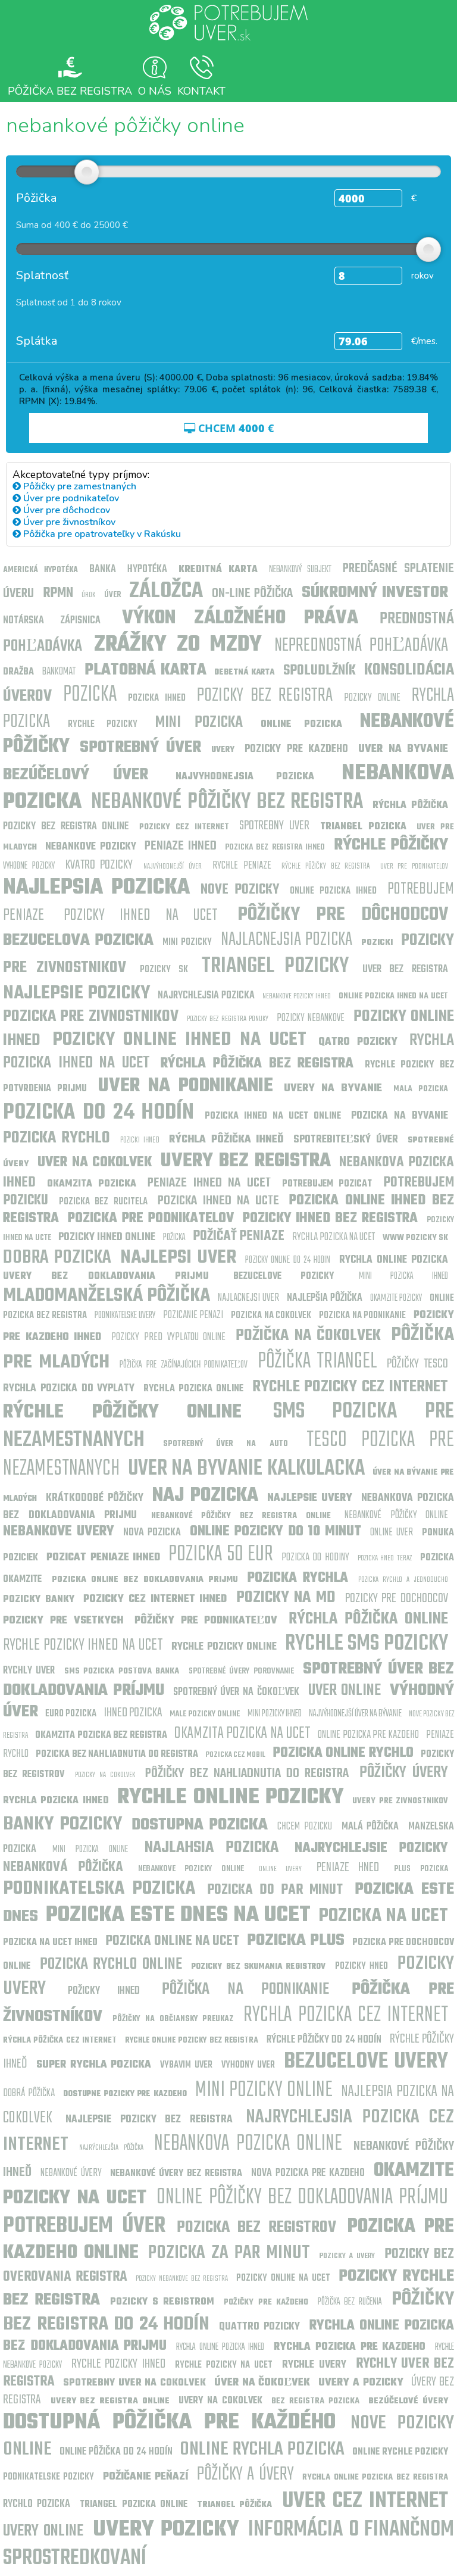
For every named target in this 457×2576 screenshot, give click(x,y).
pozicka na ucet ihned (50, 1943)
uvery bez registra (246, 1161)
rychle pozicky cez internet (350, 1387)
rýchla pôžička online (368, 1619)
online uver (392, 1533)
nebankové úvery (71, 2173)
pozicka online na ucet (173, 1941)
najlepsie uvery (310, 1498)
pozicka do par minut (275, 1890)
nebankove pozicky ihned (297, 996)
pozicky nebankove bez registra (181, 2279)
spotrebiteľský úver (345, 1140)
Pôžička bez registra (70, 90)
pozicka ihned (157, 698)
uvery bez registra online (110, 2401)
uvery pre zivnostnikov (400, 1801)
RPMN (58, 594)
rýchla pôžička (410, 805)
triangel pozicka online (133, 2505)
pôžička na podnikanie (245, 1989)
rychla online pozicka (394, 1260)
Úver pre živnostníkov (68, 522)
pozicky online (372, 698)
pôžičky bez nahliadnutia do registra (247, 1773)
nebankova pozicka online (248, 2144)
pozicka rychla (298, 1578)
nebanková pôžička (63, 1868)
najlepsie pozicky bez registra (149, 2120)
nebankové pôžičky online (396, 1515)
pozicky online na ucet (283, 2278)
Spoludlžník (320, 671)
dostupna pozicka (200, 1825)
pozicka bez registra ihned (275, 847)
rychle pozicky (103, 725)
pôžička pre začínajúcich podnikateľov (184, 1365)
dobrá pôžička (29, 2093)
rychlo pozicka (37, 2504)
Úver (112, 595)
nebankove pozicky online (191, 1869)
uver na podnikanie (186, 1086)
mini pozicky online (264, 2091)
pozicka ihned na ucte (218, 1201)
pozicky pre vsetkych (63, 1621)
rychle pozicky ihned (119, 2364)
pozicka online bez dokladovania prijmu (145, 1580)
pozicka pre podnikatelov (151, 1219)
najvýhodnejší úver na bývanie (355, 1714)
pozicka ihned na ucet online (273, 1116)
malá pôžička (370, 1827)
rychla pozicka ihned (56, 1801)
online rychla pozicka (262, 2449)
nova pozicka (152, 1533)
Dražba (18, 672)
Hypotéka (147, 569)
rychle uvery (314, 2365)
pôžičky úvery (404, 1773)
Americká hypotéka (40, 570)
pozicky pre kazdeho (296, 749)
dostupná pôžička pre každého (169, 2423)
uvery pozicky (166, 2530)
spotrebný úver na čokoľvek (236, 1692)
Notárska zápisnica (52, 621)
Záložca (166, 591)
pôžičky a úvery (245, 2474)
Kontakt (201, 90)
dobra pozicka (57, 1258)
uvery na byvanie (333, 1089)
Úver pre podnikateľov (70, 498)
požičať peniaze (239, 1237)
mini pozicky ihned (275, 1714)
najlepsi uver (178, 1258)
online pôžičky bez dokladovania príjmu (302, 2198)
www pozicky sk (416, 1238)
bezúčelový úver (76, 775)
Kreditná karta (218, 570)
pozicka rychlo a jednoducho (403, 1580)
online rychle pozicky (400, 2452)
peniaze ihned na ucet (209, 1183)
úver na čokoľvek (262, 2383)
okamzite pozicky (396, 1298)
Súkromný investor (375, 593)
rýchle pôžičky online (122, 1412)
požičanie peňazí (145, 2477)
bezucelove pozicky (284, 1276)
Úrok (88, 595)
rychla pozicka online (193, 1389)
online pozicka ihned (333, 891)
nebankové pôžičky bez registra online (241, 1516)
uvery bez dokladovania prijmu (106, 1276)
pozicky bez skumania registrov (259, 1967)
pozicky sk (164, 970)
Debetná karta (246, 672)
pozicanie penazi (193, 1315)
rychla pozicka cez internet (346, 2015)
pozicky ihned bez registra (331, 1219)
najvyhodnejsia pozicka (245, 777)
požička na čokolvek (308, 1336)
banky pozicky (62, 1824)
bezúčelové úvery (408, 2401)
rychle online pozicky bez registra (192, 2040)
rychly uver (29, 1671)
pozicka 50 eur (221, 1555)
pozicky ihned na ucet (141, 915)
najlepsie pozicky (76, 993)
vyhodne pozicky (29, 866)
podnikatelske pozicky (48, 2477)
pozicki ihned (140, 1140)
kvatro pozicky (99, 865)
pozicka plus (296, 1940)
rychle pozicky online (224, 1647)
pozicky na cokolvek (105, 1775)
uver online (345, 1690)
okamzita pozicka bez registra (101, 1735)
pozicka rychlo (57, 1138)
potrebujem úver (84, 2226)
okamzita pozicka (92, 1184)
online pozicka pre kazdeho (368, 1735)
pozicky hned (362, 1966)
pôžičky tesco (417, 1364)
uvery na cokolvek (220, 2401)
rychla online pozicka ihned (220, 2347)
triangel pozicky (275, 967)
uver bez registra (406, 969)
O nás (155, 90)
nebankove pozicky (90, 847)
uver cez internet (365, 2501)
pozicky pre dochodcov (397, 1598)
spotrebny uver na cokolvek (134, 2383)
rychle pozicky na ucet (224, 2365)
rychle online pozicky (231, 1798)
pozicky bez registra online (66, 827)
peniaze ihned (180, 846)
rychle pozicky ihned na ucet (83, 1645)
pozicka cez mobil (236, 1755)
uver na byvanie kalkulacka (246, 1469)
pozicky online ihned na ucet (179, 1040)
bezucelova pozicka (78, 940)
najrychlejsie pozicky (371, 1849)
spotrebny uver (274, 826)
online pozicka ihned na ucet (393, 996)
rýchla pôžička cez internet (60, 2040)
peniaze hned (348, 1868)
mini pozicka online (90, 1850)
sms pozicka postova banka (122, 1671)
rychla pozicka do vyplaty (69, 1389)
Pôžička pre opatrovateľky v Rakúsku (101, 534)
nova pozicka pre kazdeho (308, 2173)
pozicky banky (39, 1600)
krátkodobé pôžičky (95, 1498)
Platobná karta (145, 670)
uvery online (43, 2531)
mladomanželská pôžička (107, 1296)
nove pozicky (240, 890)
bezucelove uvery (366, 2062)
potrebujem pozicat (327, 1184)
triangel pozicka (363, 827)
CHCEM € (234, 428)
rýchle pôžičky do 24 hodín (324, 2040)
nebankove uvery (59, 1532)
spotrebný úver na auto (225, 1444)
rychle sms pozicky (367, 1644)
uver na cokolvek (95, 1163)
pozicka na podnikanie (362, 1316)
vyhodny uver (248, 2065)
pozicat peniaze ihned (103, 1558)
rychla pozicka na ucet (334, 1237)
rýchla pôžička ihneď (226, 1140)
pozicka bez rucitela (103, 1202)
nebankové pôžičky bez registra (227, 802)
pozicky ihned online (107, 1237)
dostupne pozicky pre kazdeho (125, 2094)
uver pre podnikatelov (414, 867)
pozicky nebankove (311, 1018)
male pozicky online (205, 1714)
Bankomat (60, 672)
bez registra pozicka (315, 2401)
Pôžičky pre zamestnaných (79, 486)
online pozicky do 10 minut (276, 1532)
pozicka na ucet (383, 1916)
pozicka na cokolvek (271, 1316)
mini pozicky (187, 942)
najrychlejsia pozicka (206, 996)
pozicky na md (286, 1598)
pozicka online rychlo (343, 1753)
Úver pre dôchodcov (65, 510)
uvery (223, 750)
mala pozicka (421, 1089)
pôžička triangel (317, 1362)
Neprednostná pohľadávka (361, 646)
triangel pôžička (234, 2505)
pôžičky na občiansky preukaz (173, 2019)
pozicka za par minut (229, 2253)
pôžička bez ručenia (350, 2302)
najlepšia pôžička (325, 1298)
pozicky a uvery (347, 2256)
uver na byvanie (403, 749)
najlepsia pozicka (96, 888)
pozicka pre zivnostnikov (91, 1017)
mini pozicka (199, 722)
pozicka (90, 695)
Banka (103, 569)
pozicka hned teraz (385, 1558)
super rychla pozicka (94, 2065)
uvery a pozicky (361, 2383)
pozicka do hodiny (315, 1558)
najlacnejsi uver (248, 1298)
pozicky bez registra (265, 696)
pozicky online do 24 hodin (287, 1260)
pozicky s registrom (162, 2302)
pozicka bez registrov (256, 2227)
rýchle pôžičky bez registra (325, 867)
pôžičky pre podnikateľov (206, 1621)
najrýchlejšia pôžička (111, 2148)
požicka (174, 1238)
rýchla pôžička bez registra (257, 1064)
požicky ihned (104, 1991)
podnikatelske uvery (125, 1316)
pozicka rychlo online (111, 1964)
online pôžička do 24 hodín (116, 2452)
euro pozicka (71, 1714)
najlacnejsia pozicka (287, 940)
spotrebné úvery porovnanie (241, 1671)
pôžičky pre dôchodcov (343, 915)
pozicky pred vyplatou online (168, 1337)
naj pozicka (205, 1496)
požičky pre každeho (266, 2302)
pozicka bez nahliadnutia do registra (117, 1754)
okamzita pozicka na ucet (242, 1733)
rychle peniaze (242, 866)
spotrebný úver (140, 747)
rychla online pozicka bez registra (375, 2477)
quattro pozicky (260, 2327)
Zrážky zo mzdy (178, 645)
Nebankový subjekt (300, 570)
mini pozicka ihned (404, 1276)
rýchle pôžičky (391, 845)
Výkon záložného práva (240, 618)
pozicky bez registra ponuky (228, 1019)
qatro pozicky (358, 1042)
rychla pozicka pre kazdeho (350, 2347)
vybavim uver (186, 2065)
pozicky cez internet (184, 827)
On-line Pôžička (253, 594)
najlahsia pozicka (212, 1848)
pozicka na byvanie (400, 1116)
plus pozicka (421, 1869)
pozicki (377, 943)
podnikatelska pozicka (99, 1889)
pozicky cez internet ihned (155, 1599)
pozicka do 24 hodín (98, 1113)
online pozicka (302, 725)
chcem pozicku (305, 1827)
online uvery (280, 1869)
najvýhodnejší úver (173, 867)
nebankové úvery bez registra (176, 2174)
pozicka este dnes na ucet (179, 1915)
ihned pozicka (133, 1713)
